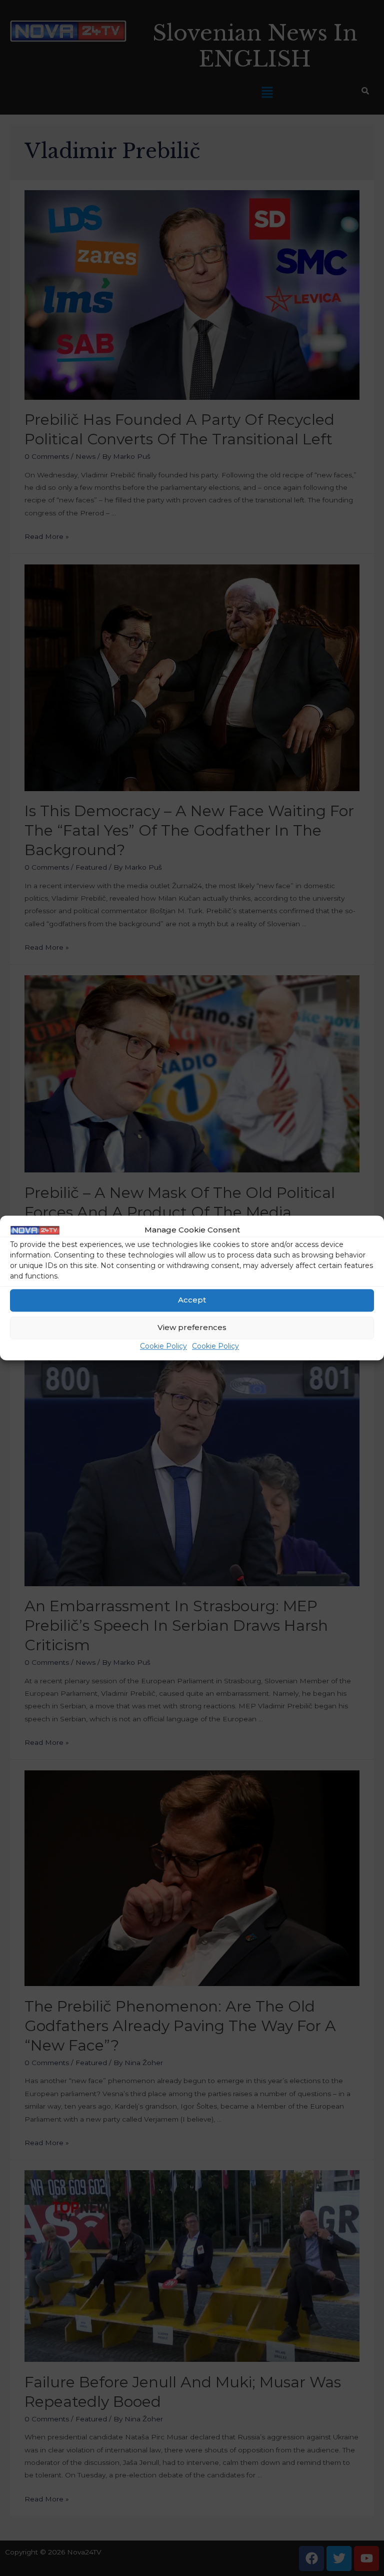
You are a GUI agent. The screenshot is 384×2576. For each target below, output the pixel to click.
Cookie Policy (163, 1346)
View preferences (192, 1328)
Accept (192, 1300)
